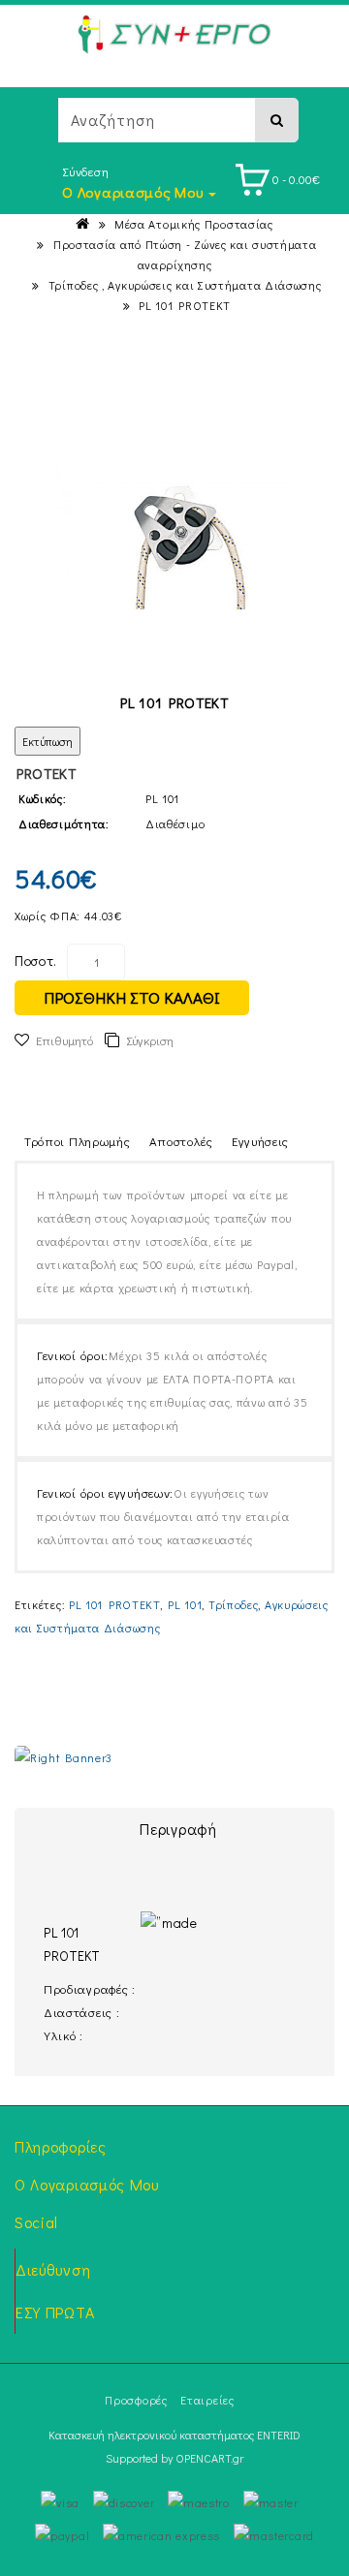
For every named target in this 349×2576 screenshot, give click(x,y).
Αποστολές (181, 1141)
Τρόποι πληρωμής (78, 1141)
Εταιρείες (207, 2400)
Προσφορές (136, 2400)
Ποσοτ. (36, 961)
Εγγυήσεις (260, 1141)
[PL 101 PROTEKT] (174, 531)
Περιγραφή (178, 1829)
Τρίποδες (234, 1604)
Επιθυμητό (64, 1040)
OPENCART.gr (209, 2458)
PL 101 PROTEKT (185, 305)
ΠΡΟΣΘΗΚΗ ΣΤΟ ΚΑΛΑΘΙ (132, 997)
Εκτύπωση (48, 741)
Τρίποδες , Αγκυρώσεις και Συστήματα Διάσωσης (185, 285)
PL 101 (185, 1604)
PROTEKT (47, 773)
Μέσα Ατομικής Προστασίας (194, 224)
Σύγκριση (150, 1040)
